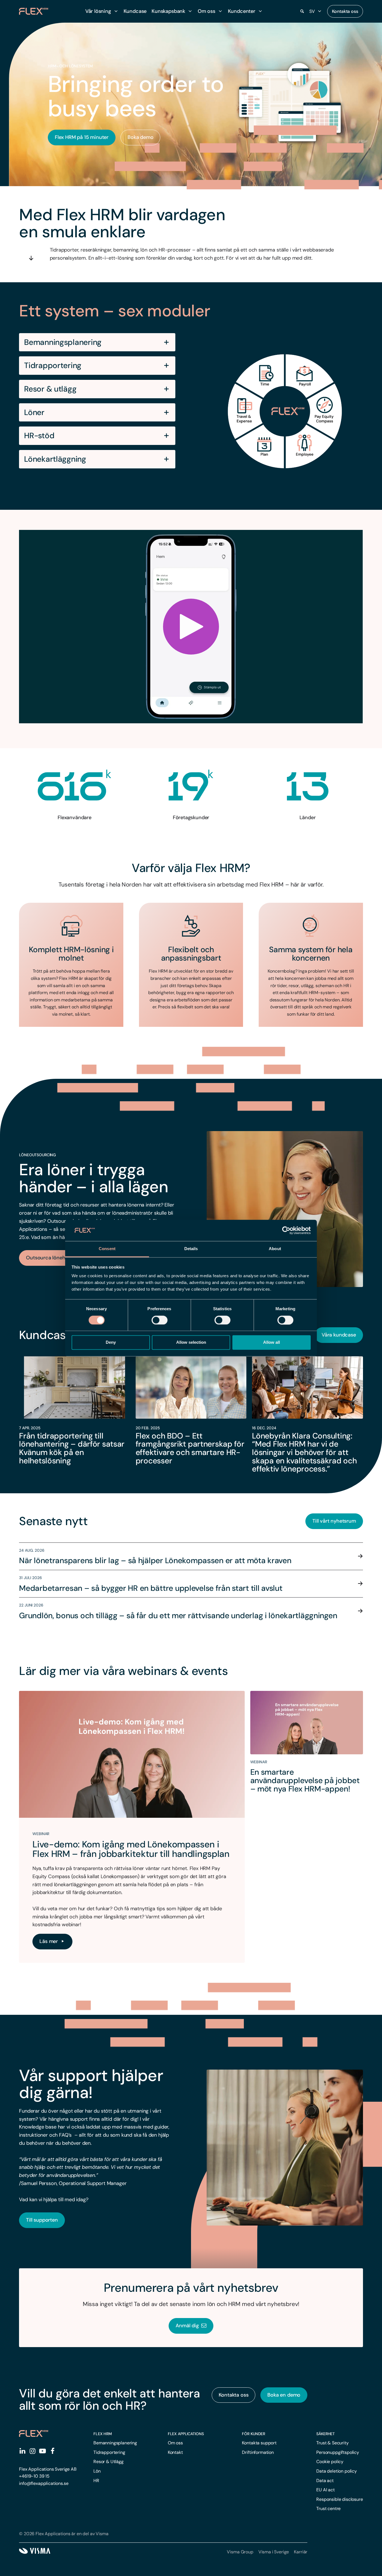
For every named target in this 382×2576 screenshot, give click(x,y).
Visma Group (240, 2552)
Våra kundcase (339, 1335)
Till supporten (42, 2220)
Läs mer (49, 1941)
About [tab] (275, 1249)
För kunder (254, 2434)
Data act (325, 2481)
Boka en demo (284, 2395)
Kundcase (135, 11)
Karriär (301, 2552)
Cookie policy (330, 2462)
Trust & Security (332, 2443)
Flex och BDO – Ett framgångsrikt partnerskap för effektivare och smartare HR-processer (190, 1448)
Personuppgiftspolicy (338, 2452)
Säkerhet (326, 2434)
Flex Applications (186, 2434)
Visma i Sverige (274, 2552)
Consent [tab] (107, 1249)
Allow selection (191, 1342)
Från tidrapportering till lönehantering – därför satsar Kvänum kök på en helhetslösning (72, 1448)
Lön (97, 2471)
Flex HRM (103, 2434)
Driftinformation (258, 2452)
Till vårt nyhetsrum (334, 1521)
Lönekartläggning (55, 459)
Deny (111, 1342)
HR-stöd (39, 436)
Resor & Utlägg (109, 2462)
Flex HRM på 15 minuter (82, 137)
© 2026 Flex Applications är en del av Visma (64, 2534)
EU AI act (326, 2490)
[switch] (160, 1320)
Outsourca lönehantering (55, 1258)
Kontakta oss (345, 11)
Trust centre (328, 2509)
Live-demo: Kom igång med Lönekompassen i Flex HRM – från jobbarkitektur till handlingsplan (131, 1849)
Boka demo (140, 137)
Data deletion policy (337, 2471)
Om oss (175, 2443)
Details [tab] (191, 1249)
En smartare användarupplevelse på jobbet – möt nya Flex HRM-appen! (305, 1780)
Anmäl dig (188, 2326)
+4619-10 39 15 (34, 2476)
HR (96, 2481)
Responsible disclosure (339, 2499)
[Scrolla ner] (31, 258)
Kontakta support (259, 2443)
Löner (34, 413)
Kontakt (175, 2452)
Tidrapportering (53, 366)
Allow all (272, 1342)
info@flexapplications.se (44, 2483)
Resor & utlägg (50, 389)
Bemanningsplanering (63, 342)
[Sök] (302, 11)
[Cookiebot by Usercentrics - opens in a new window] (286, 1230)
